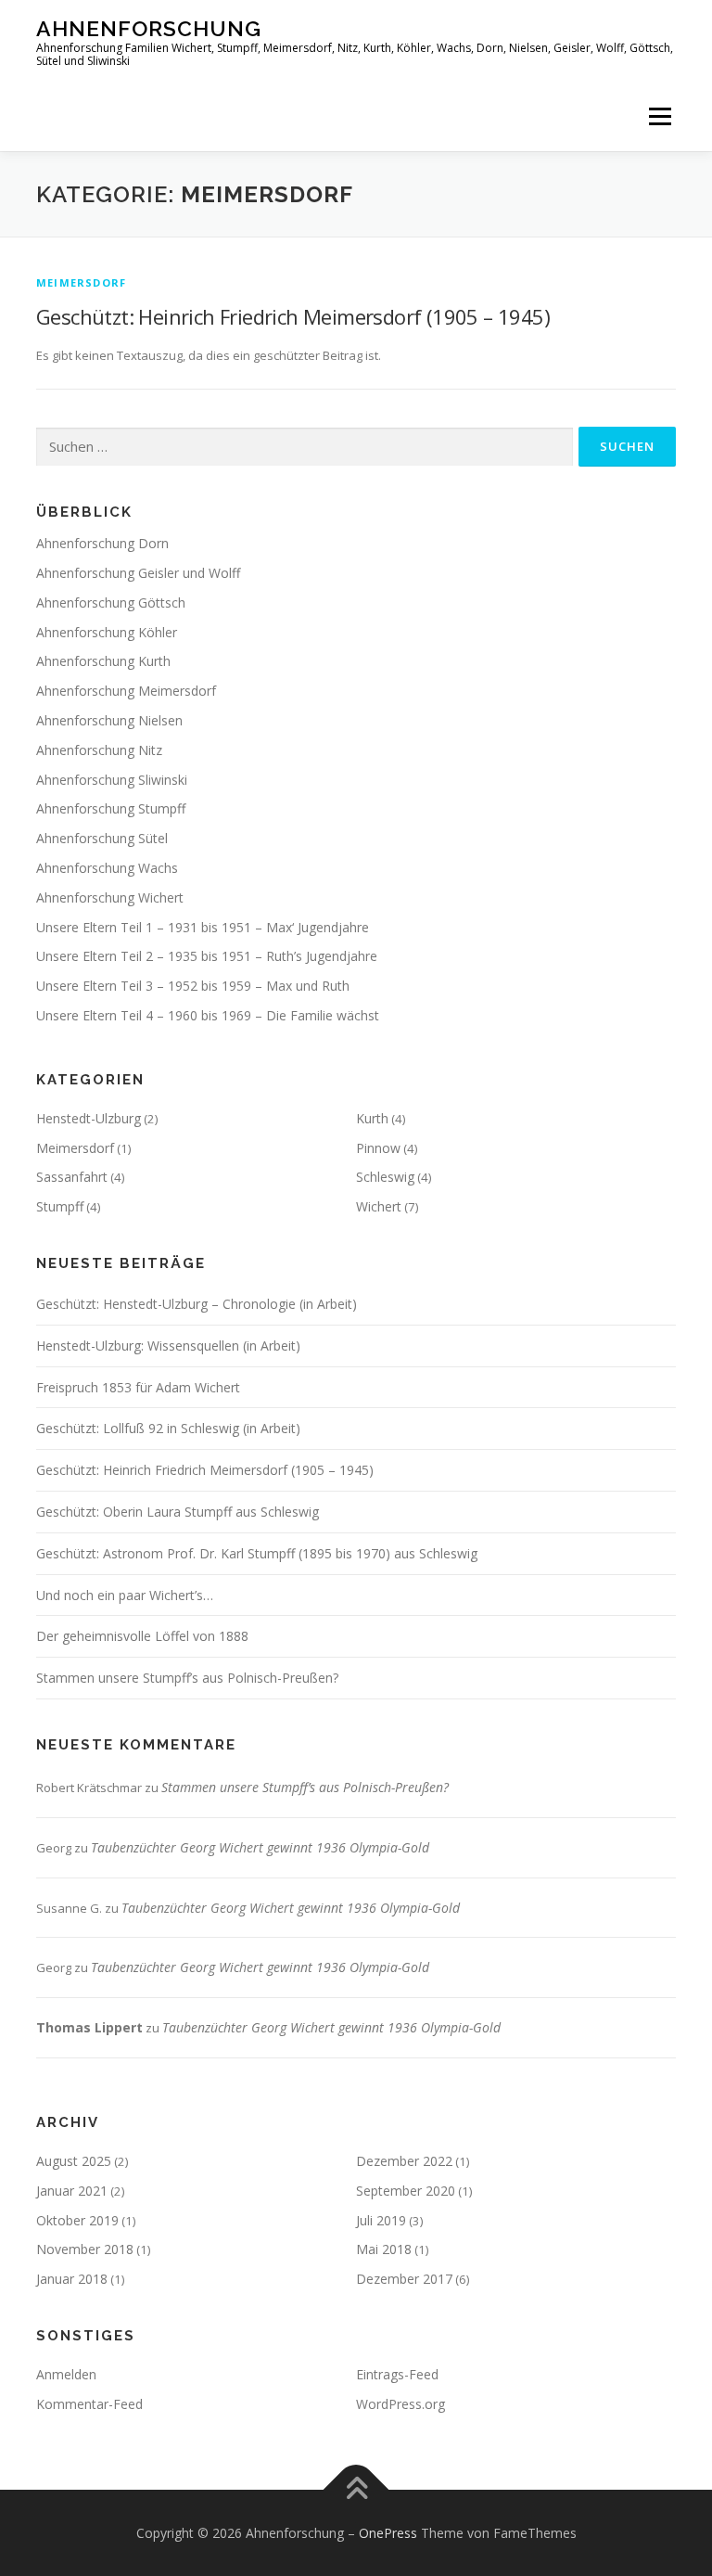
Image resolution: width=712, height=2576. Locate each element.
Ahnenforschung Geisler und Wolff (138, 573)
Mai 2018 (384, 2249)
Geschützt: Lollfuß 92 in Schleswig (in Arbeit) (168, 1428)
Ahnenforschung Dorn (102, 543)
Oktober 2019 (77, 2220)
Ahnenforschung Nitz (99, 750)
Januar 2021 (72, 2191)
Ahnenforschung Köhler (107, 632)
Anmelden (66, 2374)
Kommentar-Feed (89, 2404)
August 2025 (74, 2161)
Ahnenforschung (149, 28)
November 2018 (85, 2249)
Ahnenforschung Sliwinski (112, 780)
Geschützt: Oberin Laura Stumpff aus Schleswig (178, 1512)
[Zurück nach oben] (356, 2489)
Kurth (372, 1118)
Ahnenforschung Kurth (103, 661)
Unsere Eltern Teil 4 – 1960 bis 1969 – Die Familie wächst (208, 1015)
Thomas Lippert (89, 2027)
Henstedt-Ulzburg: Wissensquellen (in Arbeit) (168, 1346)
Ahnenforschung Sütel (102, 838)
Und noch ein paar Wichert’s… (125, 1595)
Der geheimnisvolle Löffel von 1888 (142, 1636)
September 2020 (406, 2191)
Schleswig (385, 1177)
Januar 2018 (72, 2279)
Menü (660, 116)
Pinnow (378, 1148)
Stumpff (60, 1206)
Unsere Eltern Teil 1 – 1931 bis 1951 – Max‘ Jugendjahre (203, 927)
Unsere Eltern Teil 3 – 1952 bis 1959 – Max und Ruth (193, 986)
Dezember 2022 (404, 2161)
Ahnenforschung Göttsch (111, 602)
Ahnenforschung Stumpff (111, 808)
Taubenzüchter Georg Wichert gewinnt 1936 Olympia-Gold (260, 1847)
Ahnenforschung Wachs (107, 868)
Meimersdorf (81, 282)
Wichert (379, 1206)
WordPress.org (400, 2404)
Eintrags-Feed (397, 2374)
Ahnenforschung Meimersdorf (126, 691)
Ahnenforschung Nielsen (109, 720)
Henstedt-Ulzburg (89, 1118)
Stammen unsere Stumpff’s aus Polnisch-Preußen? (187, 1678)
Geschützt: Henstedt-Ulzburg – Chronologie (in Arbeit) (197, 1304)
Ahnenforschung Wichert (110, 897)
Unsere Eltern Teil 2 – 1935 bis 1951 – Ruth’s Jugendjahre (207, 956)
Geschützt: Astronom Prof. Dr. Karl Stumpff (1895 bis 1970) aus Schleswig (257, 1553)
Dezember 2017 (404, 2279)
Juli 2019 (381, 2220)
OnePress (388, 2533)
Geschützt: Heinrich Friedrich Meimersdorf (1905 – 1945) (293, 316)
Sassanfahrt (72, 1177)
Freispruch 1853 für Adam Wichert (138, 1387)
